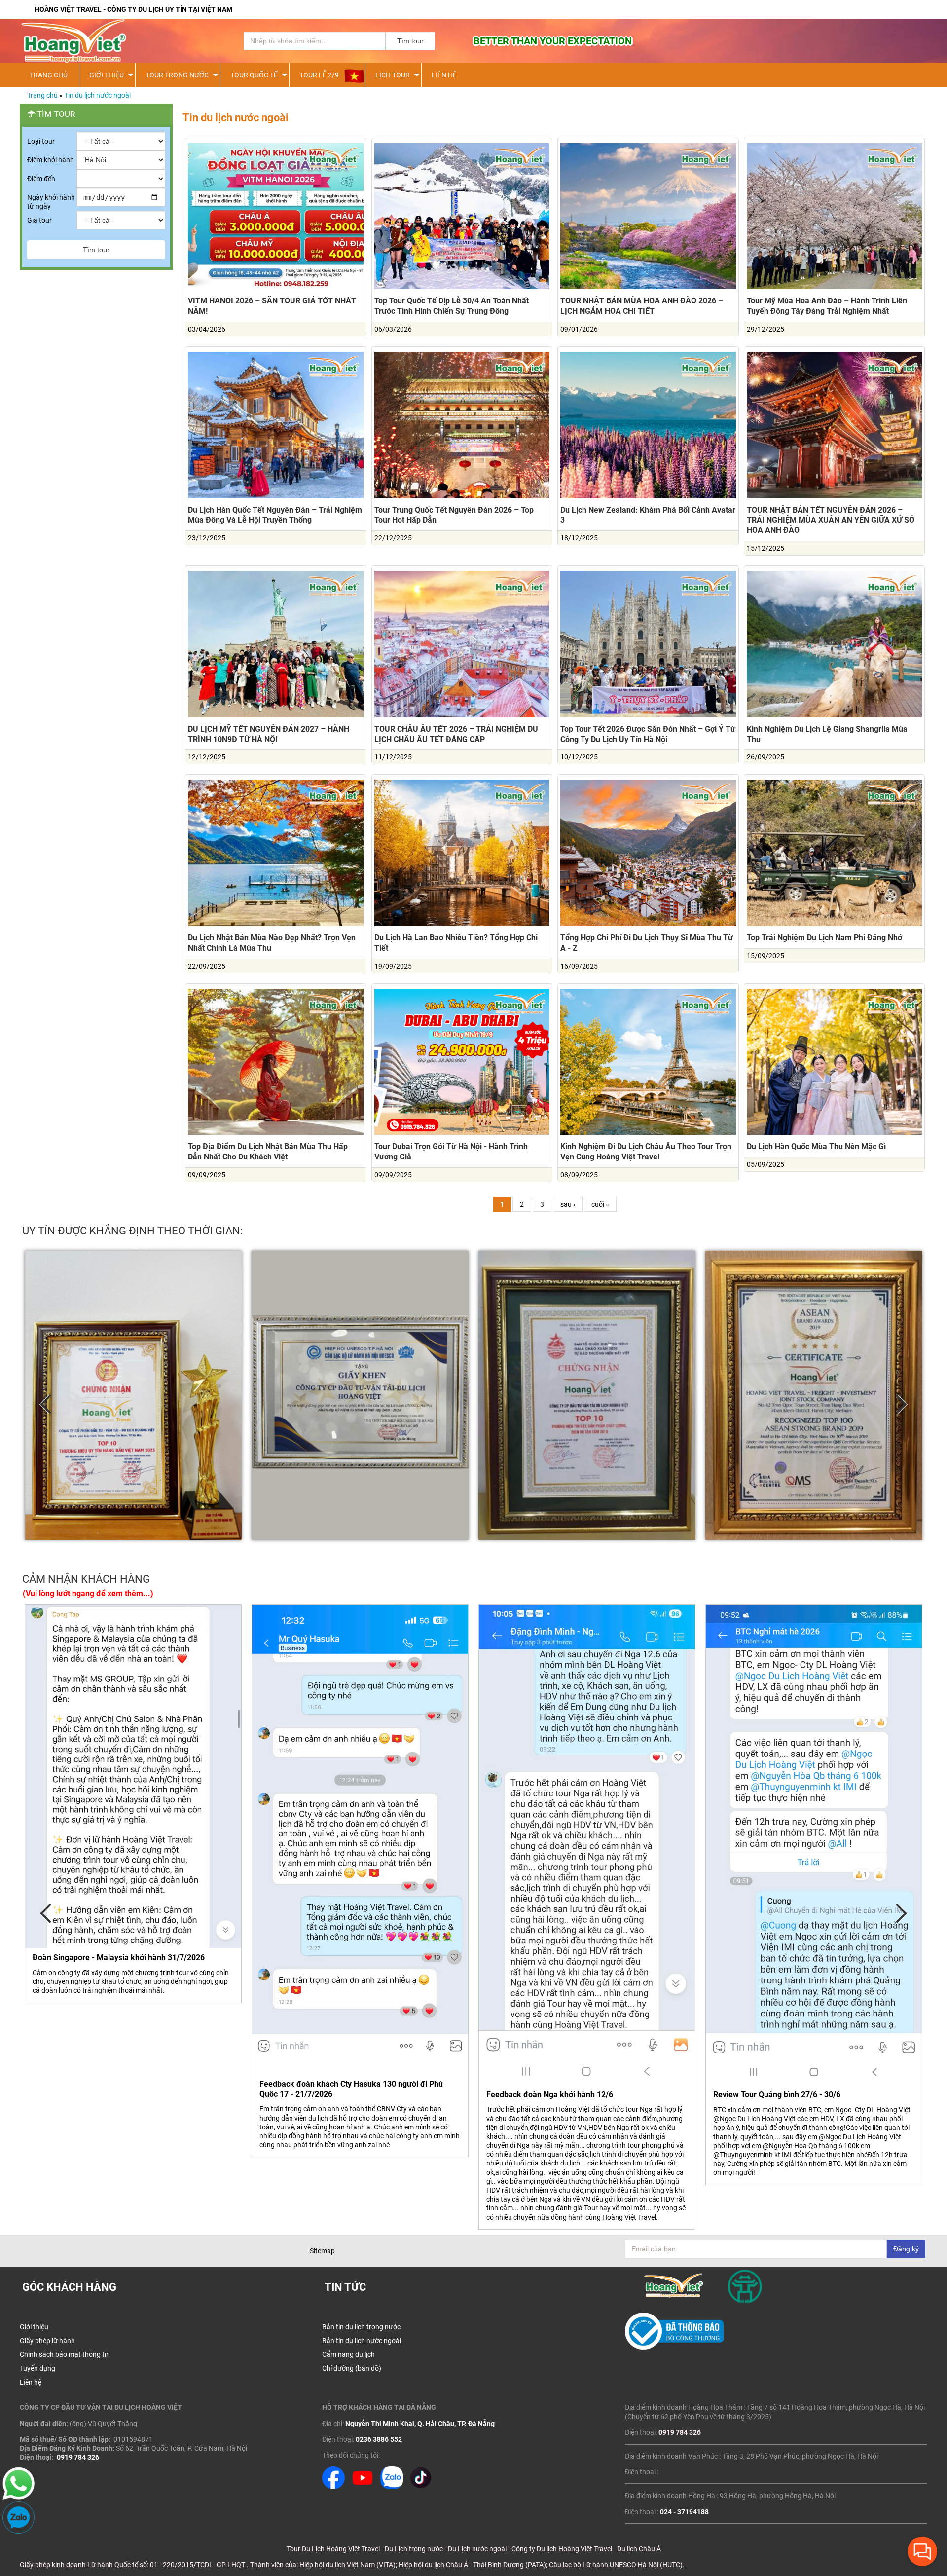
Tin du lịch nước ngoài (97, 95)
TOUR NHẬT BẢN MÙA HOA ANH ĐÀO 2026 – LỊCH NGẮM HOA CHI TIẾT (642, 306)
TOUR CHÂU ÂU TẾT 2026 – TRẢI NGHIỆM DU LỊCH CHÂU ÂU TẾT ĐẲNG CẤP (456, 734)
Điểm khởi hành (51, 160)
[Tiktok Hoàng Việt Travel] (421, 2487)
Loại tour (41, 141)
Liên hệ (444, 75)
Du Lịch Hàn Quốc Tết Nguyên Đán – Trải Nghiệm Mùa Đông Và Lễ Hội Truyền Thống (275, 515)
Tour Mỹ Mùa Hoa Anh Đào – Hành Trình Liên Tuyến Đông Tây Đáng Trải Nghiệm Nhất (827, 306)
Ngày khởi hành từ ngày (51, 202)
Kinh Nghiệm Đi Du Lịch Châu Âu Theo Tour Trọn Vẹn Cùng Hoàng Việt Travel (646, 1152)
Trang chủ (42, 95)
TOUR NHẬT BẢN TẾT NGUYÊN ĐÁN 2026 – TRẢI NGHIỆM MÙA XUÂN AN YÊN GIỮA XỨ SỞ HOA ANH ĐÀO (831, 520)
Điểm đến (41, 179)
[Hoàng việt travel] (118, 41)
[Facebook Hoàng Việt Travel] (333, 2487)
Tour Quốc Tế (254, 75)
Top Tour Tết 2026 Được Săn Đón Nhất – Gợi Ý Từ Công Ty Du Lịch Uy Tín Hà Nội (648, 734)
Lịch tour (393, 75)
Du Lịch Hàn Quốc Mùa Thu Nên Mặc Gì (816, 1146)
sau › (568, 1204)
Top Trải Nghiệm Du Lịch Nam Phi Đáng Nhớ (824, 938)
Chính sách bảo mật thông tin (65, 2354)
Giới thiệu (34, 2327)
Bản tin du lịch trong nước (361, 2327)
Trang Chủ (49, 75)
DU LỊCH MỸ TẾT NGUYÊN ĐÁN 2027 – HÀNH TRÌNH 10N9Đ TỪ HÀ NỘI (269, 734)
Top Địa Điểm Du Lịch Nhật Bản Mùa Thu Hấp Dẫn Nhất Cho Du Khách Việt (268, 1152)
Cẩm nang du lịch (348, 2354)
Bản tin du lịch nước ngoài (362, 2341)
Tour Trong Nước (177, 75)
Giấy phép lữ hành (47, 2341)
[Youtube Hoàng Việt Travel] (363, 2487)
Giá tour (39, 220)
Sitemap (322, 2251)
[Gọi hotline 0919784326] (18, 2497)
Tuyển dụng (37, 2368)
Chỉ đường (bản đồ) (352, 2368)
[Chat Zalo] (18, 2531)
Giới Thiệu (107, 75)
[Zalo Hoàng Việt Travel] (392, 2487)
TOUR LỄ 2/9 (319, 75)
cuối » (600, 1204)
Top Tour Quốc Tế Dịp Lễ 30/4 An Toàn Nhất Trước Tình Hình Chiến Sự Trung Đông (452, 306)
